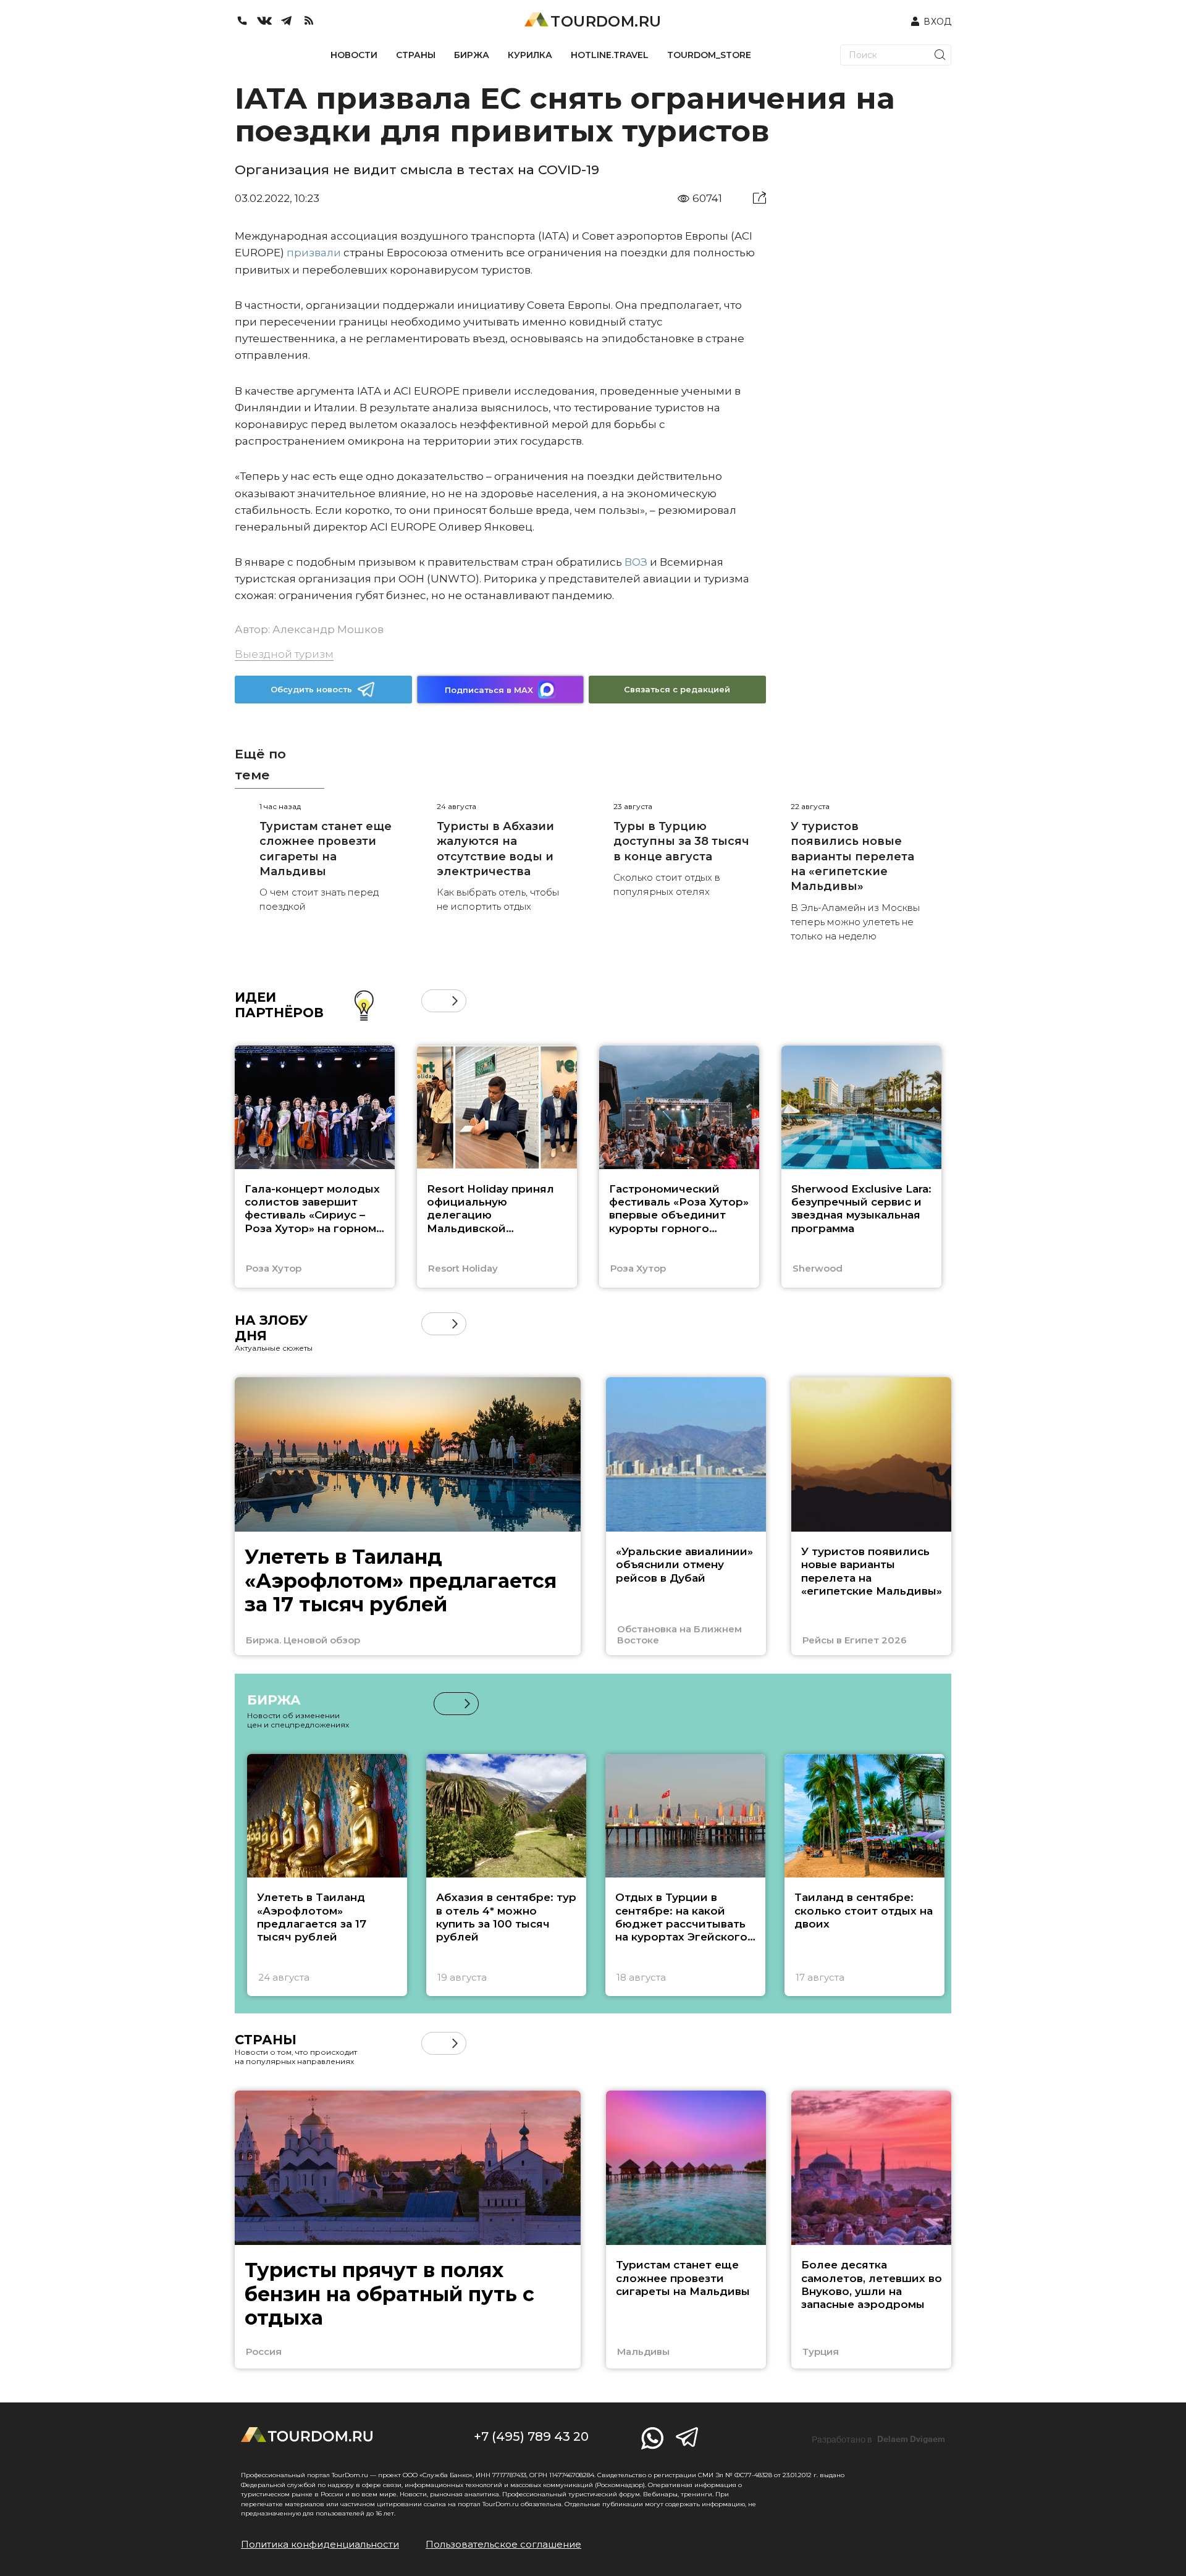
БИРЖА (472, 55)
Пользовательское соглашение (503, 2544)
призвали (314, 253)
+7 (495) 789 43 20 (531, 2436)
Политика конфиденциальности (320, 2544)
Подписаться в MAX (489, 690)
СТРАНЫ (416, 55)
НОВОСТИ (354, 55)
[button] (433, 1001)
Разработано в (878, 2440)
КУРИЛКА (530, 55)
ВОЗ (636, 562)
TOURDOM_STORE (709, 55)
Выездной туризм (284, 654)
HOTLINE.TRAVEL (610, 55)
